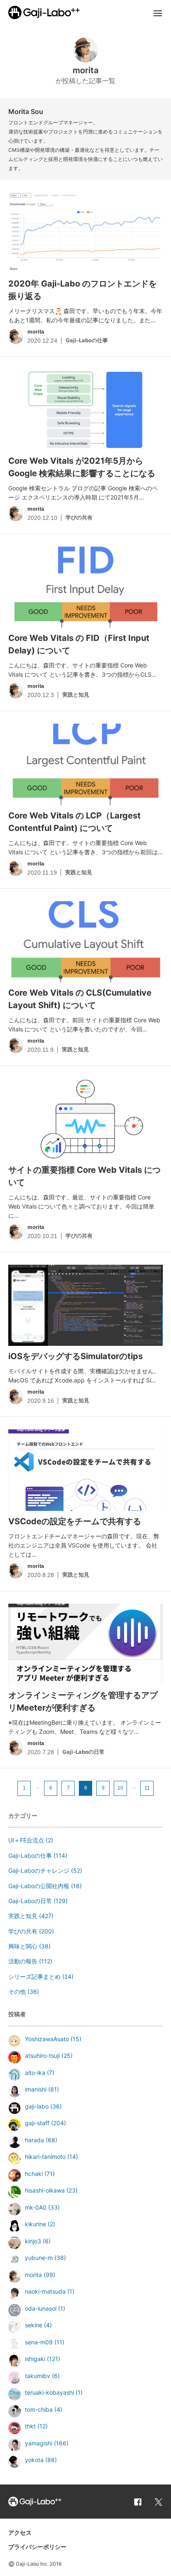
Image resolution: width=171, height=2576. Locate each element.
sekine (34, 2325)
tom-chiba (39, 2409)
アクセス (20, 2533)
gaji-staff (37, 2123)
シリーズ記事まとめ (34, 1976)
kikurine (35, 2224)
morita (33, 2275)
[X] (159, 2502)
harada (34, 2140)
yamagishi (39, 2443)
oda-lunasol (41, 2308)
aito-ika (35, 2073)
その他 (17, 1991)
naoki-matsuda (45, 2291)
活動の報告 (23, 1961)
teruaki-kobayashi (49, 2392)
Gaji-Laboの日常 (30, 1901)
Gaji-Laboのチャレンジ (39, 1870)
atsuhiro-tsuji (42, 2056)
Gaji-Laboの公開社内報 (39, 1886)
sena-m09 (39, 2342)
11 (147, 1788)
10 (120, 1788)
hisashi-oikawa (45, 2190)
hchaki (34, 2174)
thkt (30, 2426)
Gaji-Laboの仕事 (30, 1855)
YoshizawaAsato (47, 2039)
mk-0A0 (36, 2207)
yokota (34, 2460)
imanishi (36, 2089)
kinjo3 (33, 2241)
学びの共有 (23, 1931)
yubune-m (39, 2258)
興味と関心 (23, 1946)
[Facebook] (138, 2502)
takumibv (38, 2376)
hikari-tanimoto (45, 2157)
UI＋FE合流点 (26, 1840)
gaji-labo (37, 2106)
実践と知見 (23, 1916)
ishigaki (35, 2359)
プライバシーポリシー (37, 2547)
